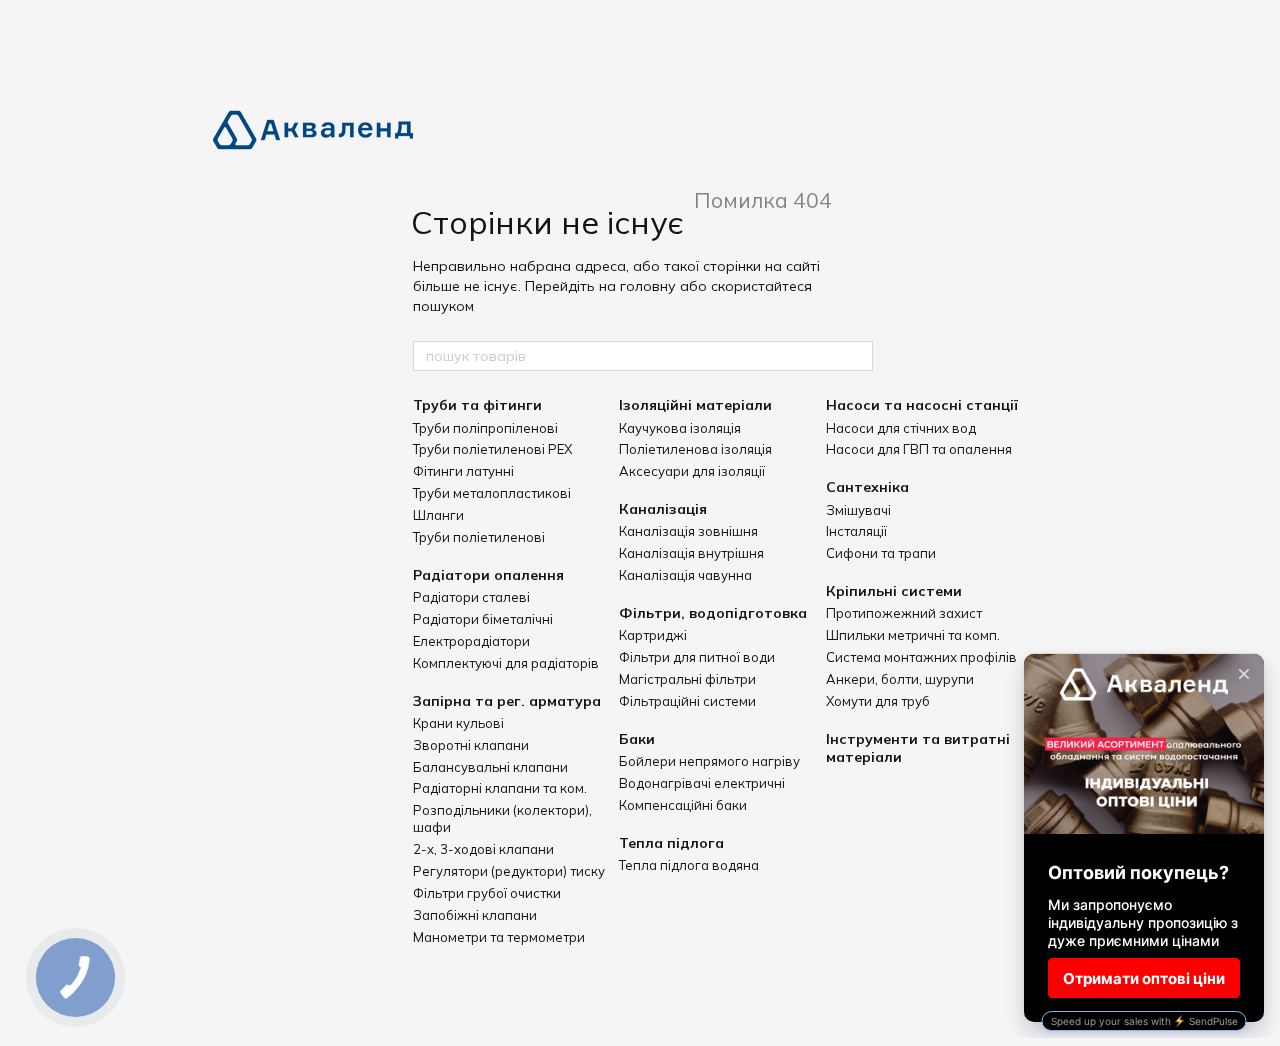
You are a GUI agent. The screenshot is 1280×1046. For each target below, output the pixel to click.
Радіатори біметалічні (483, 619)
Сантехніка (867, 487)
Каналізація (663, 509)
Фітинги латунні (463, 471)
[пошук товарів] (857, 356)
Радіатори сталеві (471, 597)
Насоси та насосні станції (922, 405)
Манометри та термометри (499, 937)
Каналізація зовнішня (688, 531)
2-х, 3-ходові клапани (483, 849)
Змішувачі (858, 510)
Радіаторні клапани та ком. (500, 788)
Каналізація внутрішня (691, 553)
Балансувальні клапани (490, 767)
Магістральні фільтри (687, 679)
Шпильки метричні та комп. (913, 635)
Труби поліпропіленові (485, 428)
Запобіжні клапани (475, 915)
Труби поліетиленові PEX (492, 449)
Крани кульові (458, 723)
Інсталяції (856, 531)
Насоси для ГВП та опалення (919, 449)
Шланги (438, 515)
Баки (637, 739)
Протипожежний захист (904, 613)
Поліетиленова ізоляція (695, 449)
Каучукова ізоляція (680, 428)
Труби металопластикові (492, 493)
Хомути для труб (878, 701)
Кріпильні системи (894, 591)
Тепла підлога (671, 843)
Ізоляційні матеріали (695, 405)
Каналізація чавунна (685, 575)
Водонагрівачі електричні (702, 783)
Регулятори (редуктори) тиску (509, 871)
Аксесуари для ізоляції (692, 471)
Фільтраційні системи (687, 701)
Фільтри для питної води (697, 657)
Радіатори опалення (488, 575)
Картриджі (653, 635)
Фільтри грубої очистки (487, 893)
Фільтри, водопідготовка (713, 613)
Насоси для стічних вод (901, 428)
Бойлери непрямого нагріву (709, 761)
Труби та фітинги (477, 405)
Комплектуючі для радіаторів (506, 663)
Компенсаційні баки (683, 805)
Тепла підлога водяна (689, 865)
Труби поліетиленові (479, 537)
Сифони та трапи (881, 553)
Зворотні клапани (471, 745)
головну (648, 286)
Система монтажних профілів (921, 657)
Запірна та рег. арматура (507, 701)
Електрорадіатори (471, 641)
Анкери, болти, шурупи (900, 679)
